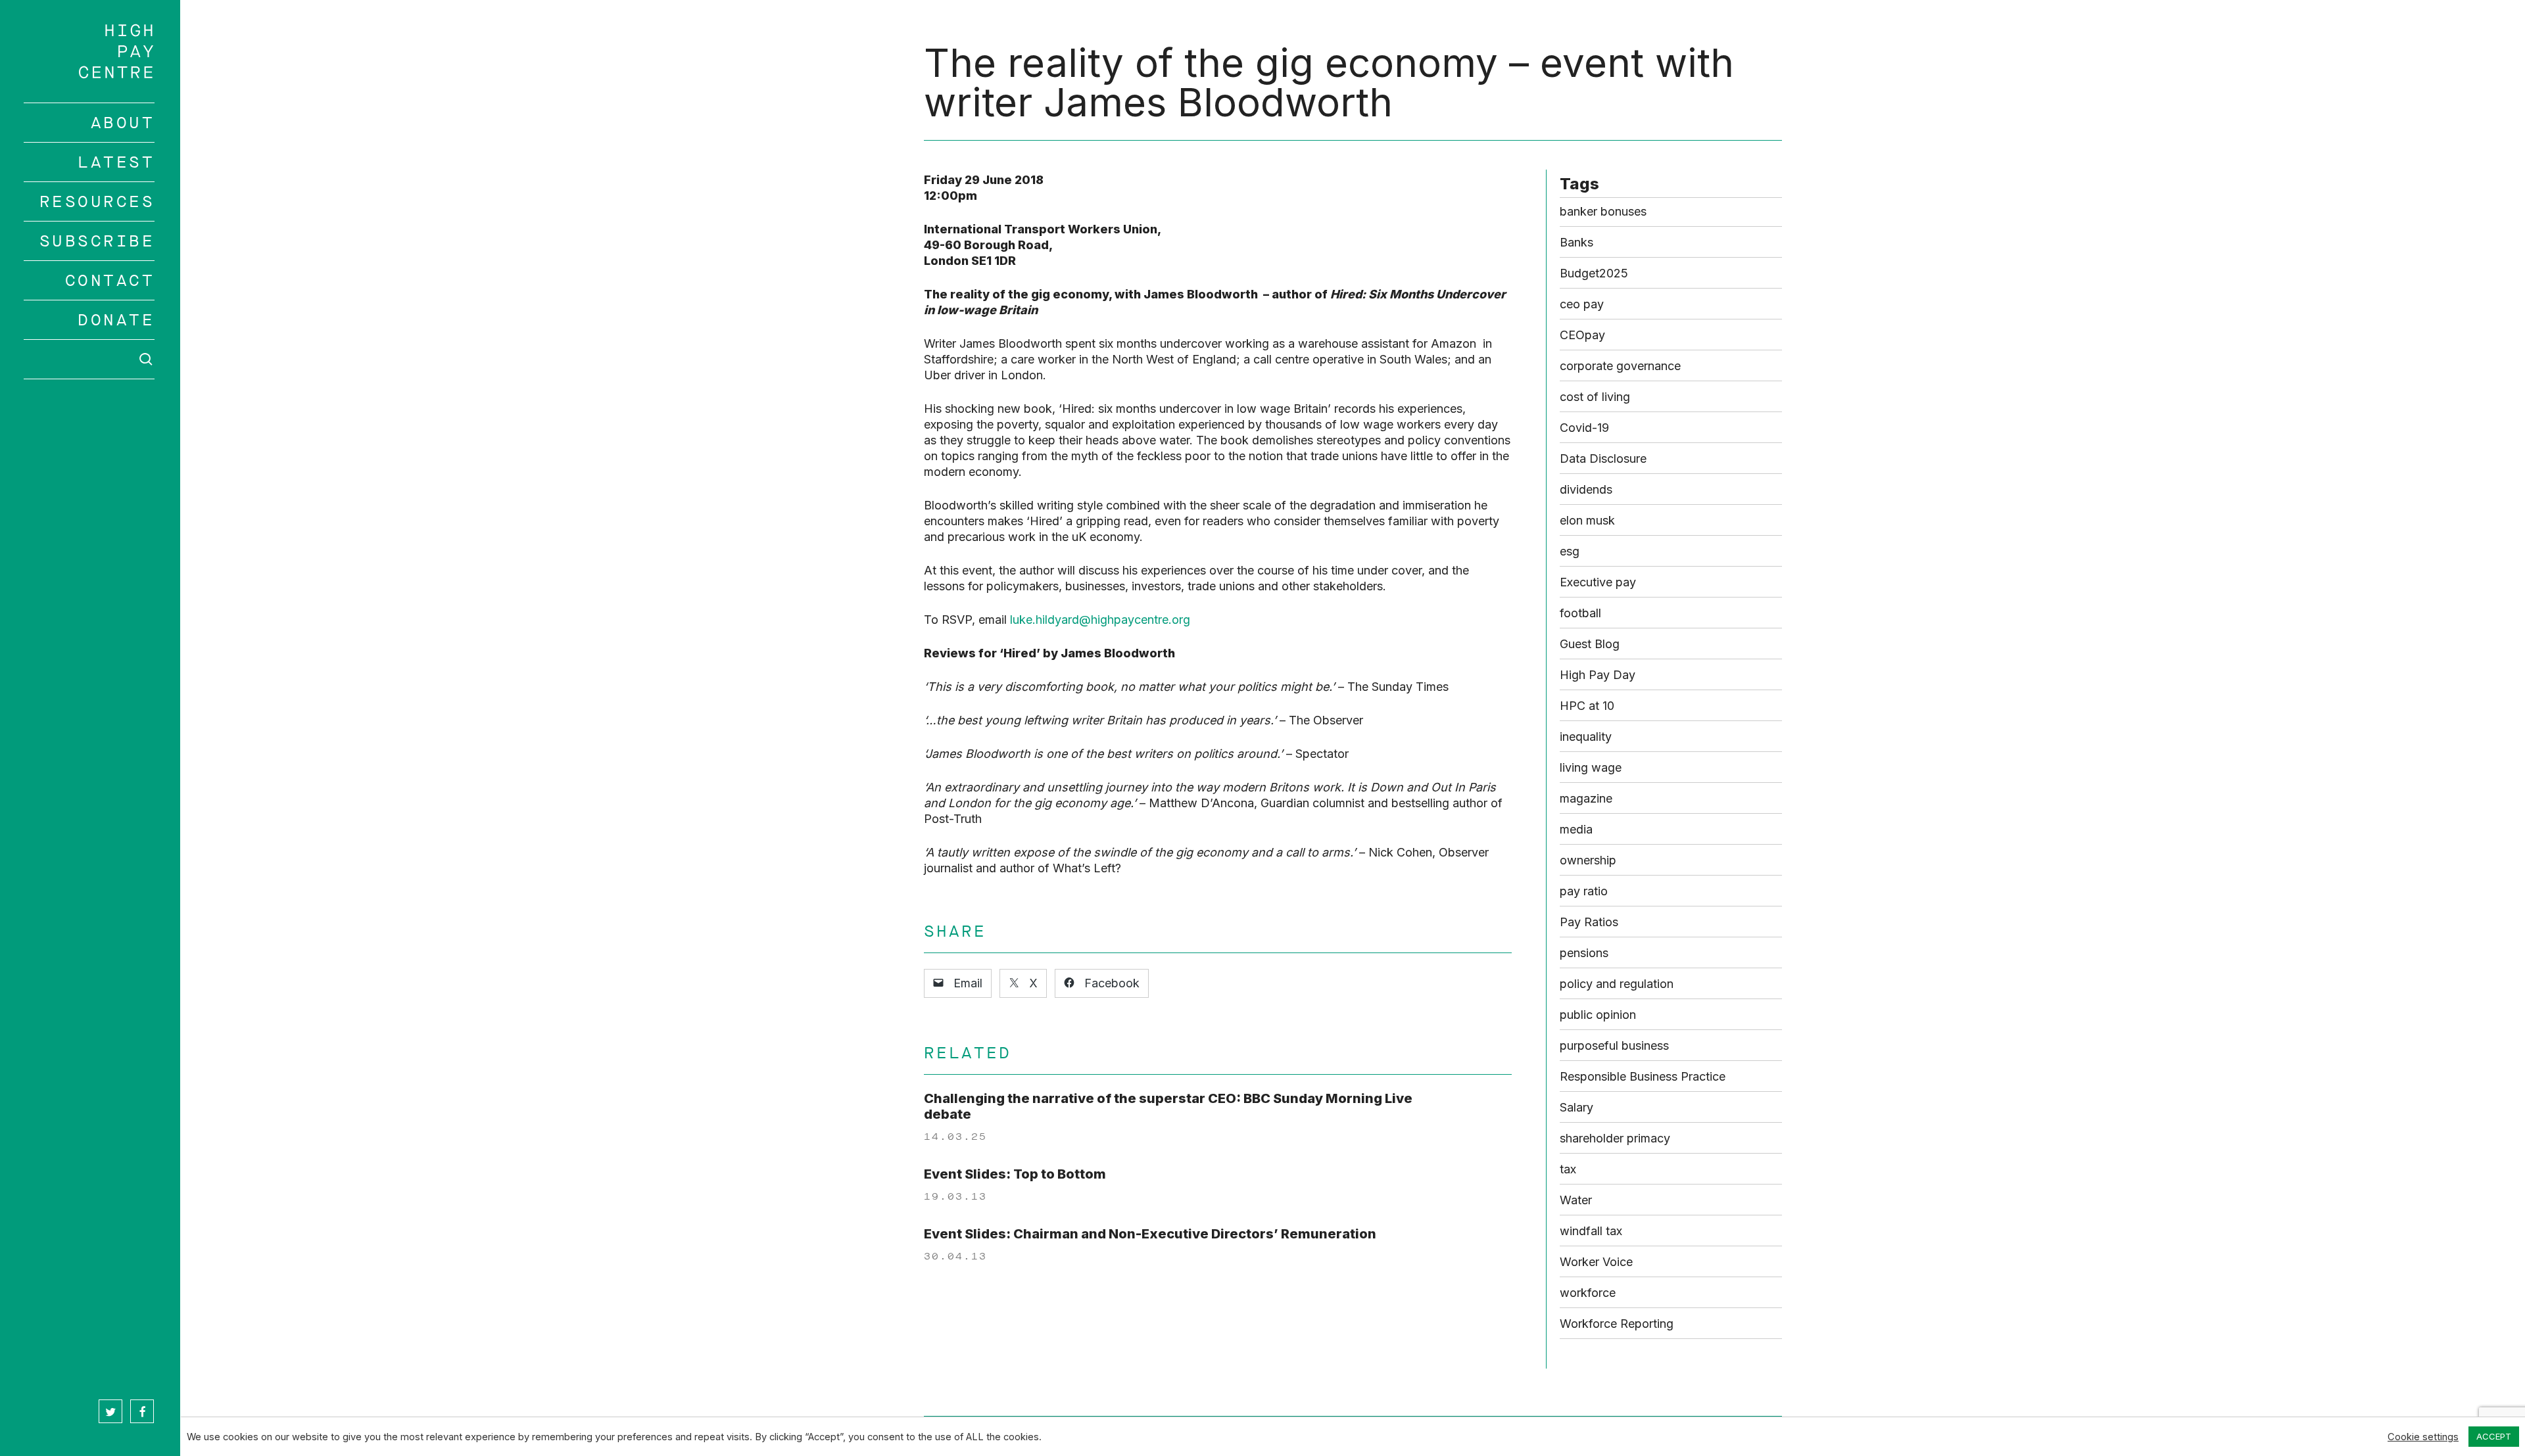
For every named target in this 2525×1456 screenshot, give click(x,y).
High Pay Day (1598, 675)
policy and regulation (1617, 984)
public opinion (1598, 1015)
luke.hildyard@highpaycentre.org (1100, 620)
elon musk (1587, 520)
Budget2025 (1594, 273)
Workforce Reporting (1617, 1324)
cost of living (1595, 397)
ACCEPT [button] (2494, 1436)
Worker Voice (1596, 1262)
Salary (1576, 1107)
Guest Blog (1590, 644)
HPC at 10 (1587, 706)
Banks (1576, 242)
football (1580, 613)
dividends (1586, 489)
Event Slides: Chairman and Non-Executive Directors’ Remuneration (1150, 1234)
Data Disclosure (1603, 458)
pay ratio (1584, 891)
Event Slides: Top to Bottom (1015, 1174)
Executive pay (1598, 582)
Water (1576, 1200)
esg (1570, 551)
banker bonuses (1603, 211)
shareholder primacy (1615, 1138)
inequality (1586, 737)
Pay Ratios (1589, 922)
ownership (1588, 860)
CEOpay (1582, 335)
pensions (1584, 953)
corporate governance (1620, 366)
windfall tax (1591, 1231)
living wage (1591, 767)
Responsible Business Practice (1643, 1076)
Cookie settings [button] (2423, 1437)
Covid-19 (1584, 428)
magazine (1586, 798)
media (1576, 829)
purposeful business (1614, 1045)
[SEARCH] (89, 359)
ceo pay (1582, 304)
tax (1568, 1169)
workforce (1588, 1293)
